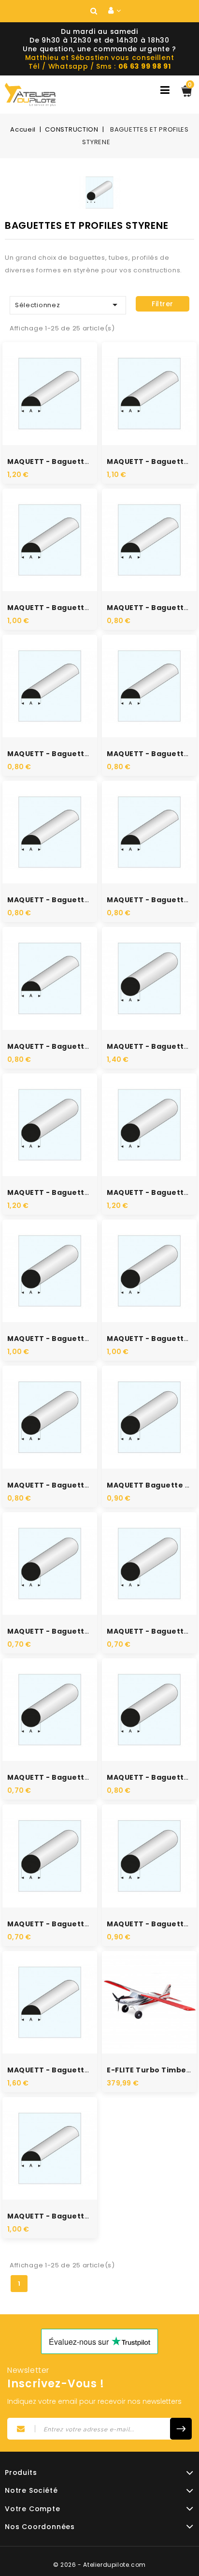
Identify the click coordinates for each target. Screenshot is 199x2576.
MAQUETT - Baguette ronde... (65, 1192)
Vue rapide (39, 380)
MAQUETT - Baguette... (52, 462)
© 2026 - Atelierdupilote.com (99, 2565)
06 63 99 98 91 (145, 66)
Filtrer (163, 304)
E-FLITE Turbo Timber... (152, 2070)
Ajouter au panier (60, 409)
